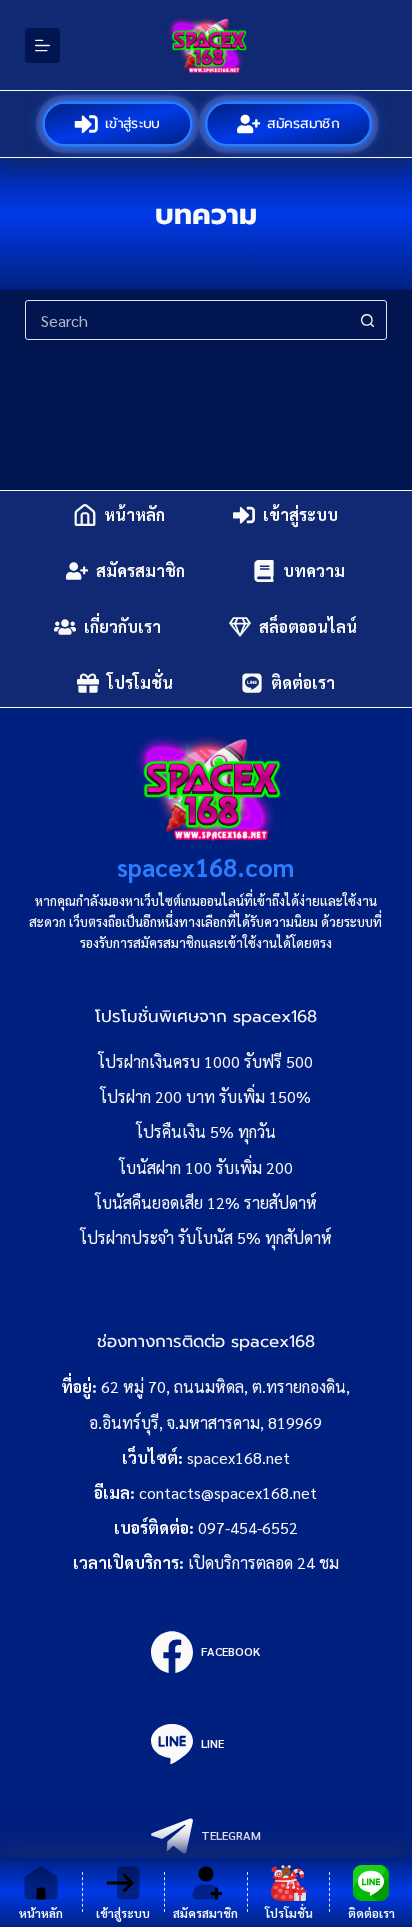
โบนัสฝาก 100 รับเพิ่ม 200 (206, 1167)
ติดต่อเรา (303, 682)
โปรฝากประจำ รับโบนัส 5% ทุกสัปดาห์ (206, 1237)
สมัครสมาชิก (304, 123)
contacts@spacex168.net (228, 1492)
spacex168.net (238, 1457)
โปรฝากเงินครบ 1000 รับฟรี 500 (205, 1061)
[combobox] (187, 320)
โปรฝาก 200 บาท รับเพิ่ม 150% (205, 1096)
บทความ (314, 570)
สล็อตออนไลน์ (308, 626)
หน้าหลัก (134, 514)
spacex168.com (205, 866)
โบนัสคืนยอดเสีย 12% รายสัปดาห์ (206, 1202)
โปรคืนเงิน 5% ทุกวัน (206, 1131)
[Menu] (42, 45)
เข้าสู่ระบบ (133, 123)
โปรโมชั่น (140, 682)
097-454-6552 (248, 1527)
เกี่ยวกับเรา (122, 626)
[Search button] (367, 320)
